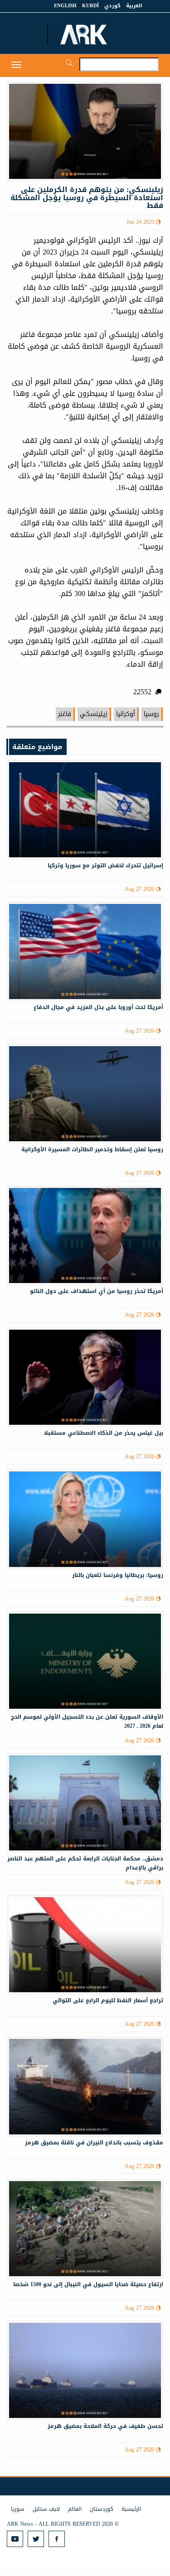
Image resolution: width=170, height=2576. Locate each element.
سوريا (18, 2509)
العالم (75, 2509)
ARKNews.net (85, 34)
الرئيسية (131, 2509)
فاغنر (65, 714)
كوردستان (102, 2509)
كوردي (112, 6)
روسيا (151, 714)
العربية (134, 6)
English (65, 6)
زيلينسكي (94, 714)
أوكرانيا (126, 714)
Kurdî (90, 6)
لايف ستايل (46, 2509)
